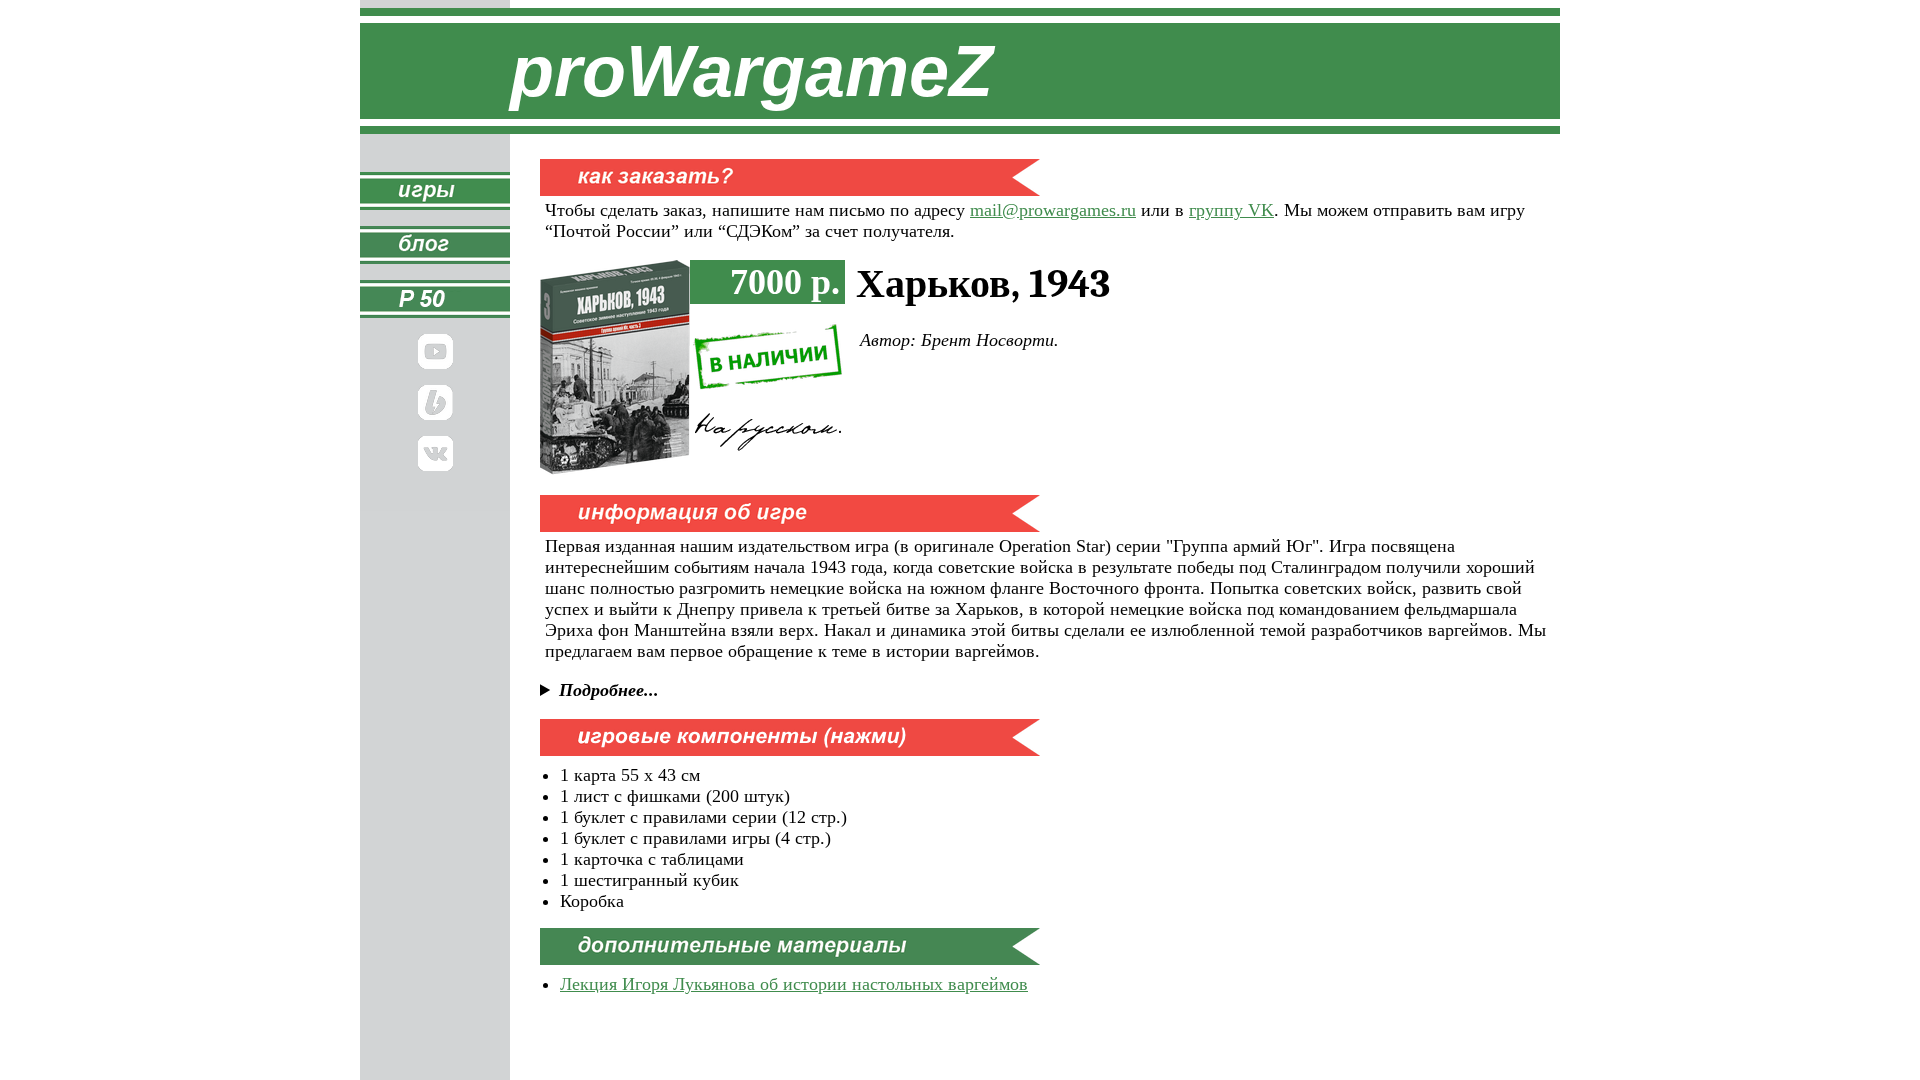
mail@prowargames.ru (1053, 210)
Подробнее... (609, 690)
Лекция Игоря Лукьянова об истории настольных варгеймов (794, 984)
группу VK (1231, 210)
